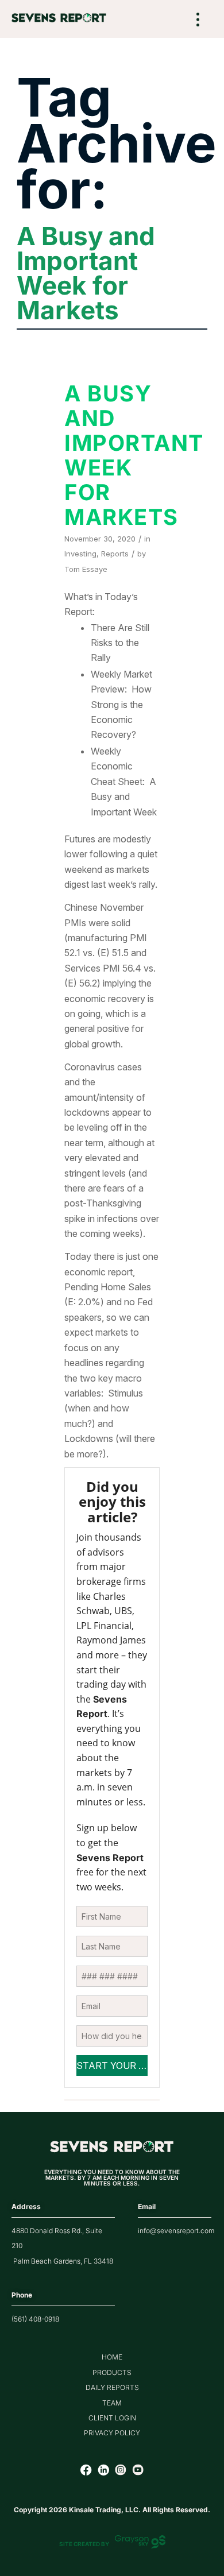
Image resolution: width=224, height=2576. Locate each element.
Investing (80, 554)
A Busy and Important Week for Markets (134, 455)
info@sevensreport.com (176, 2231)
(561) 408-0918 (35, 2319)
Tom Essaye (86, 569)
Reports (115, 554)
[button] (198, 20)
